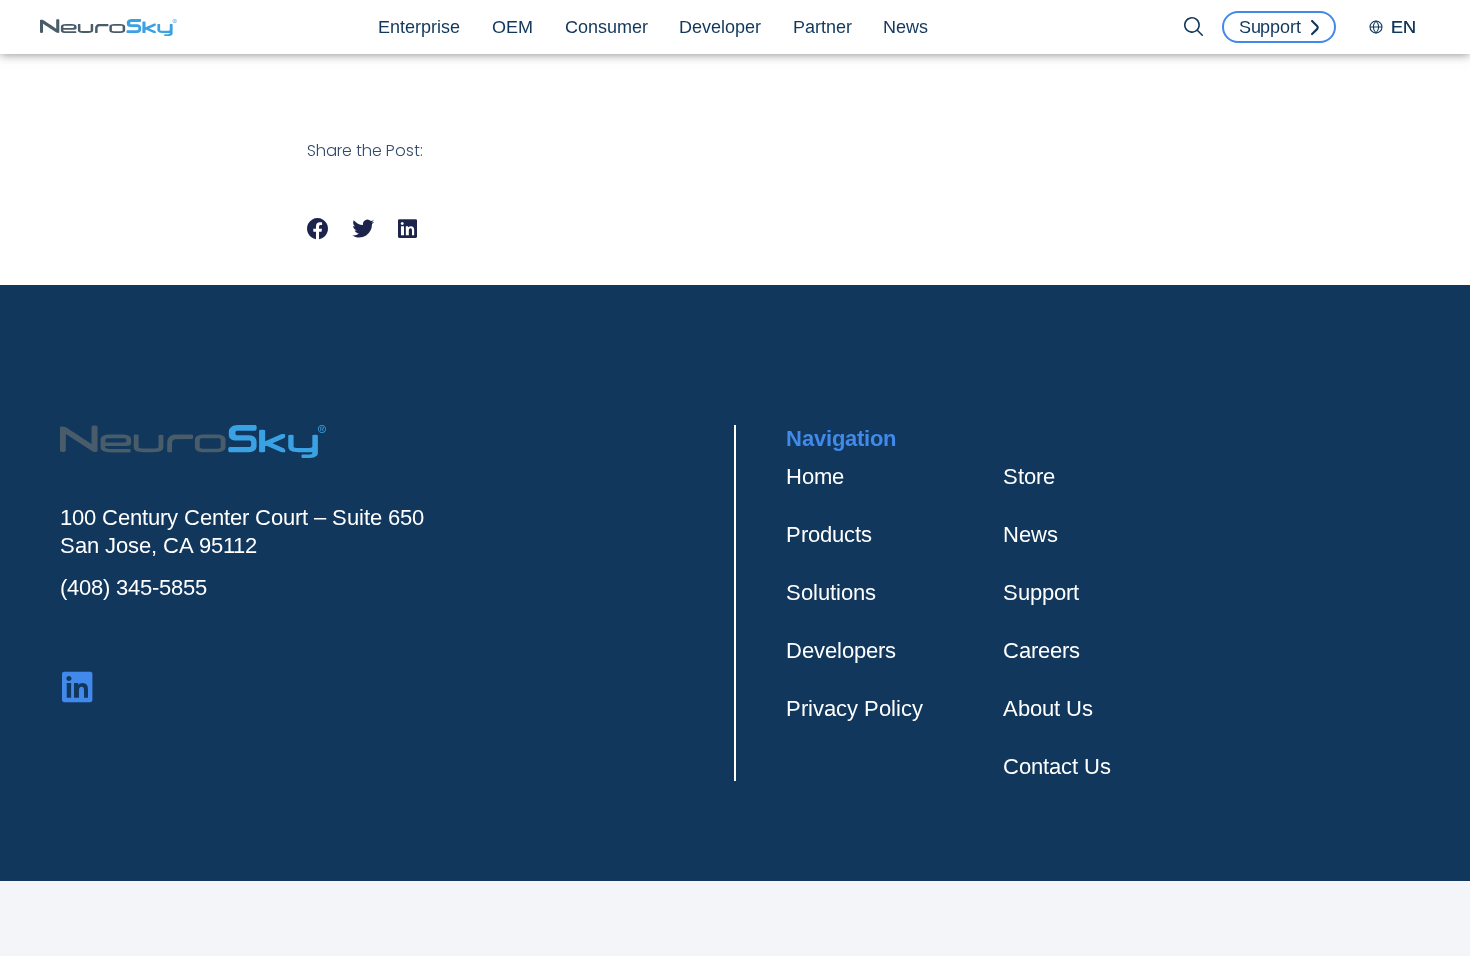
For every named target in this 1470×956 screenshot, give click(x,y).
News (905, 27)
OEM (512, 27)
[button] (318, 228)
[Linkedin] (77, 686)
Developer (720, 27)
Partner (822, 27)
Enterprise (419, 27)
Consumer (606, 27)
